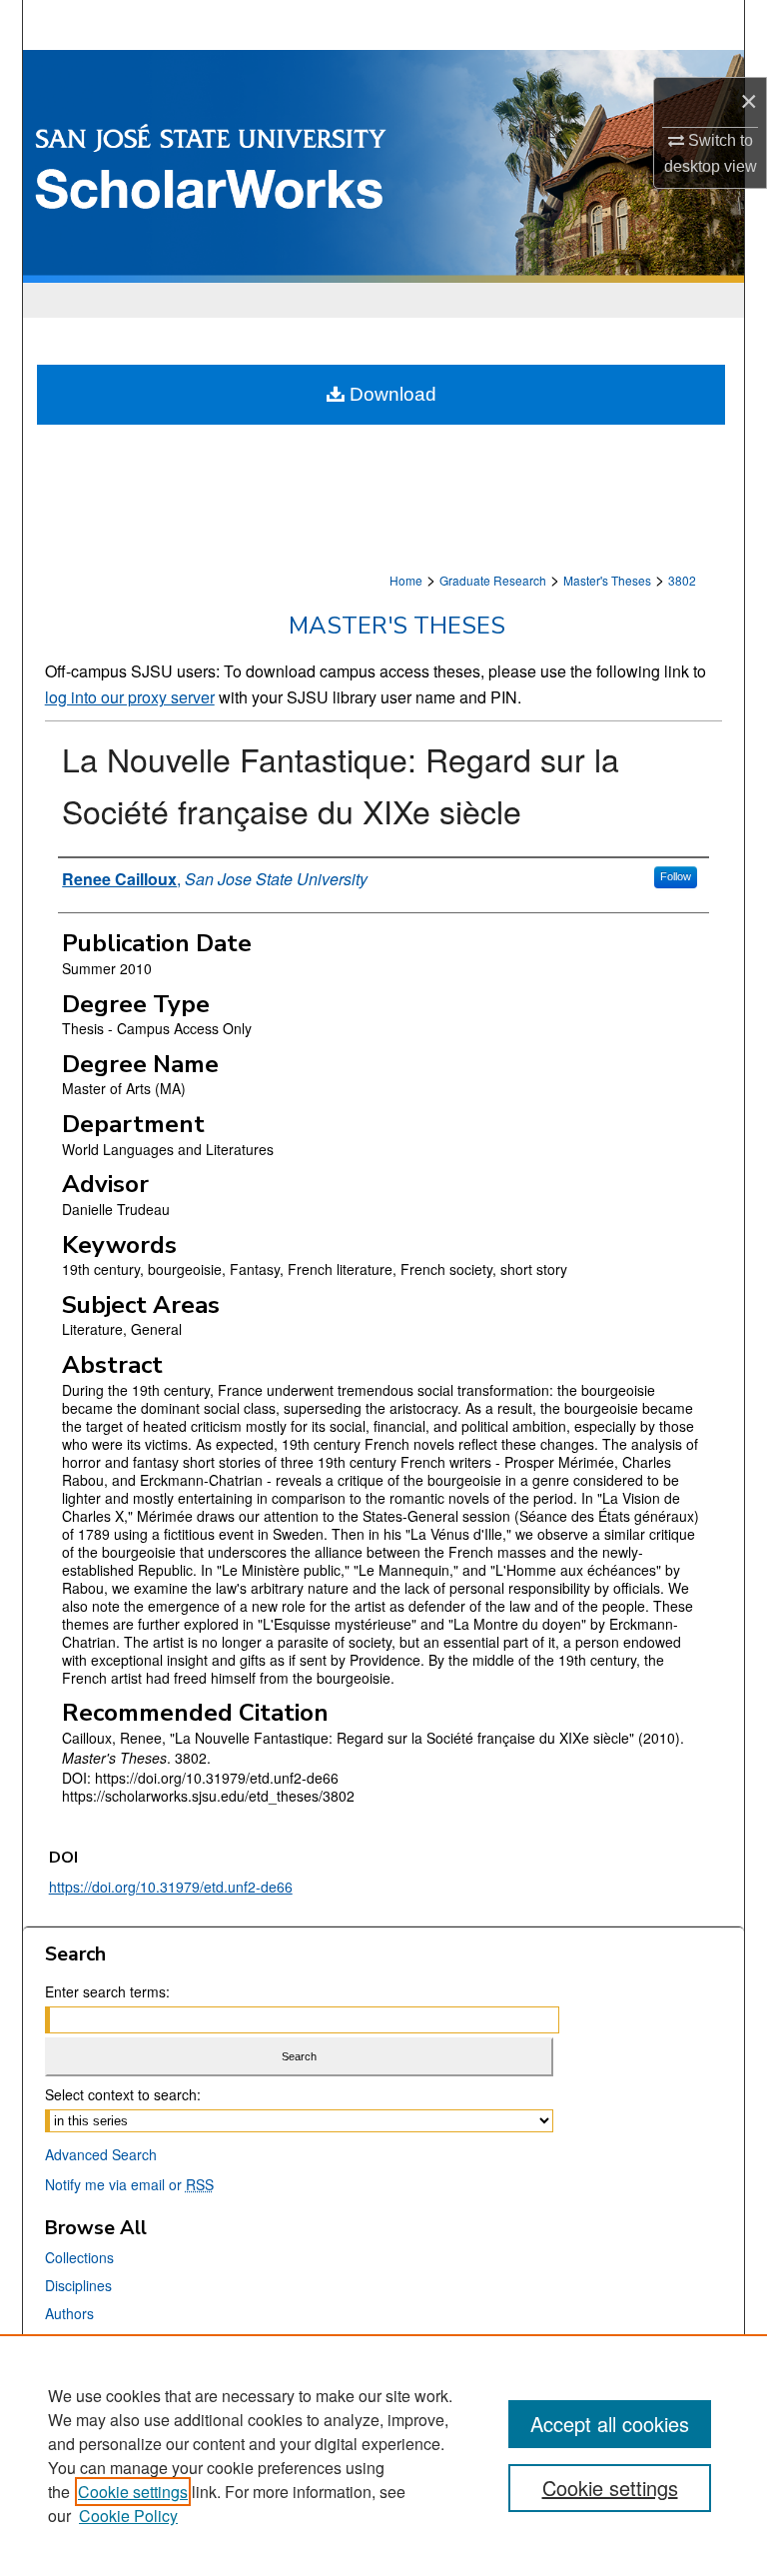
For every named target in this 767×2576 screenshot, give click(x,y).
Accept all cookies (610, 2424)
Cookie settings (133, 2492)
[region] (383, 2455)
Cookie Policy (128, 2516)
